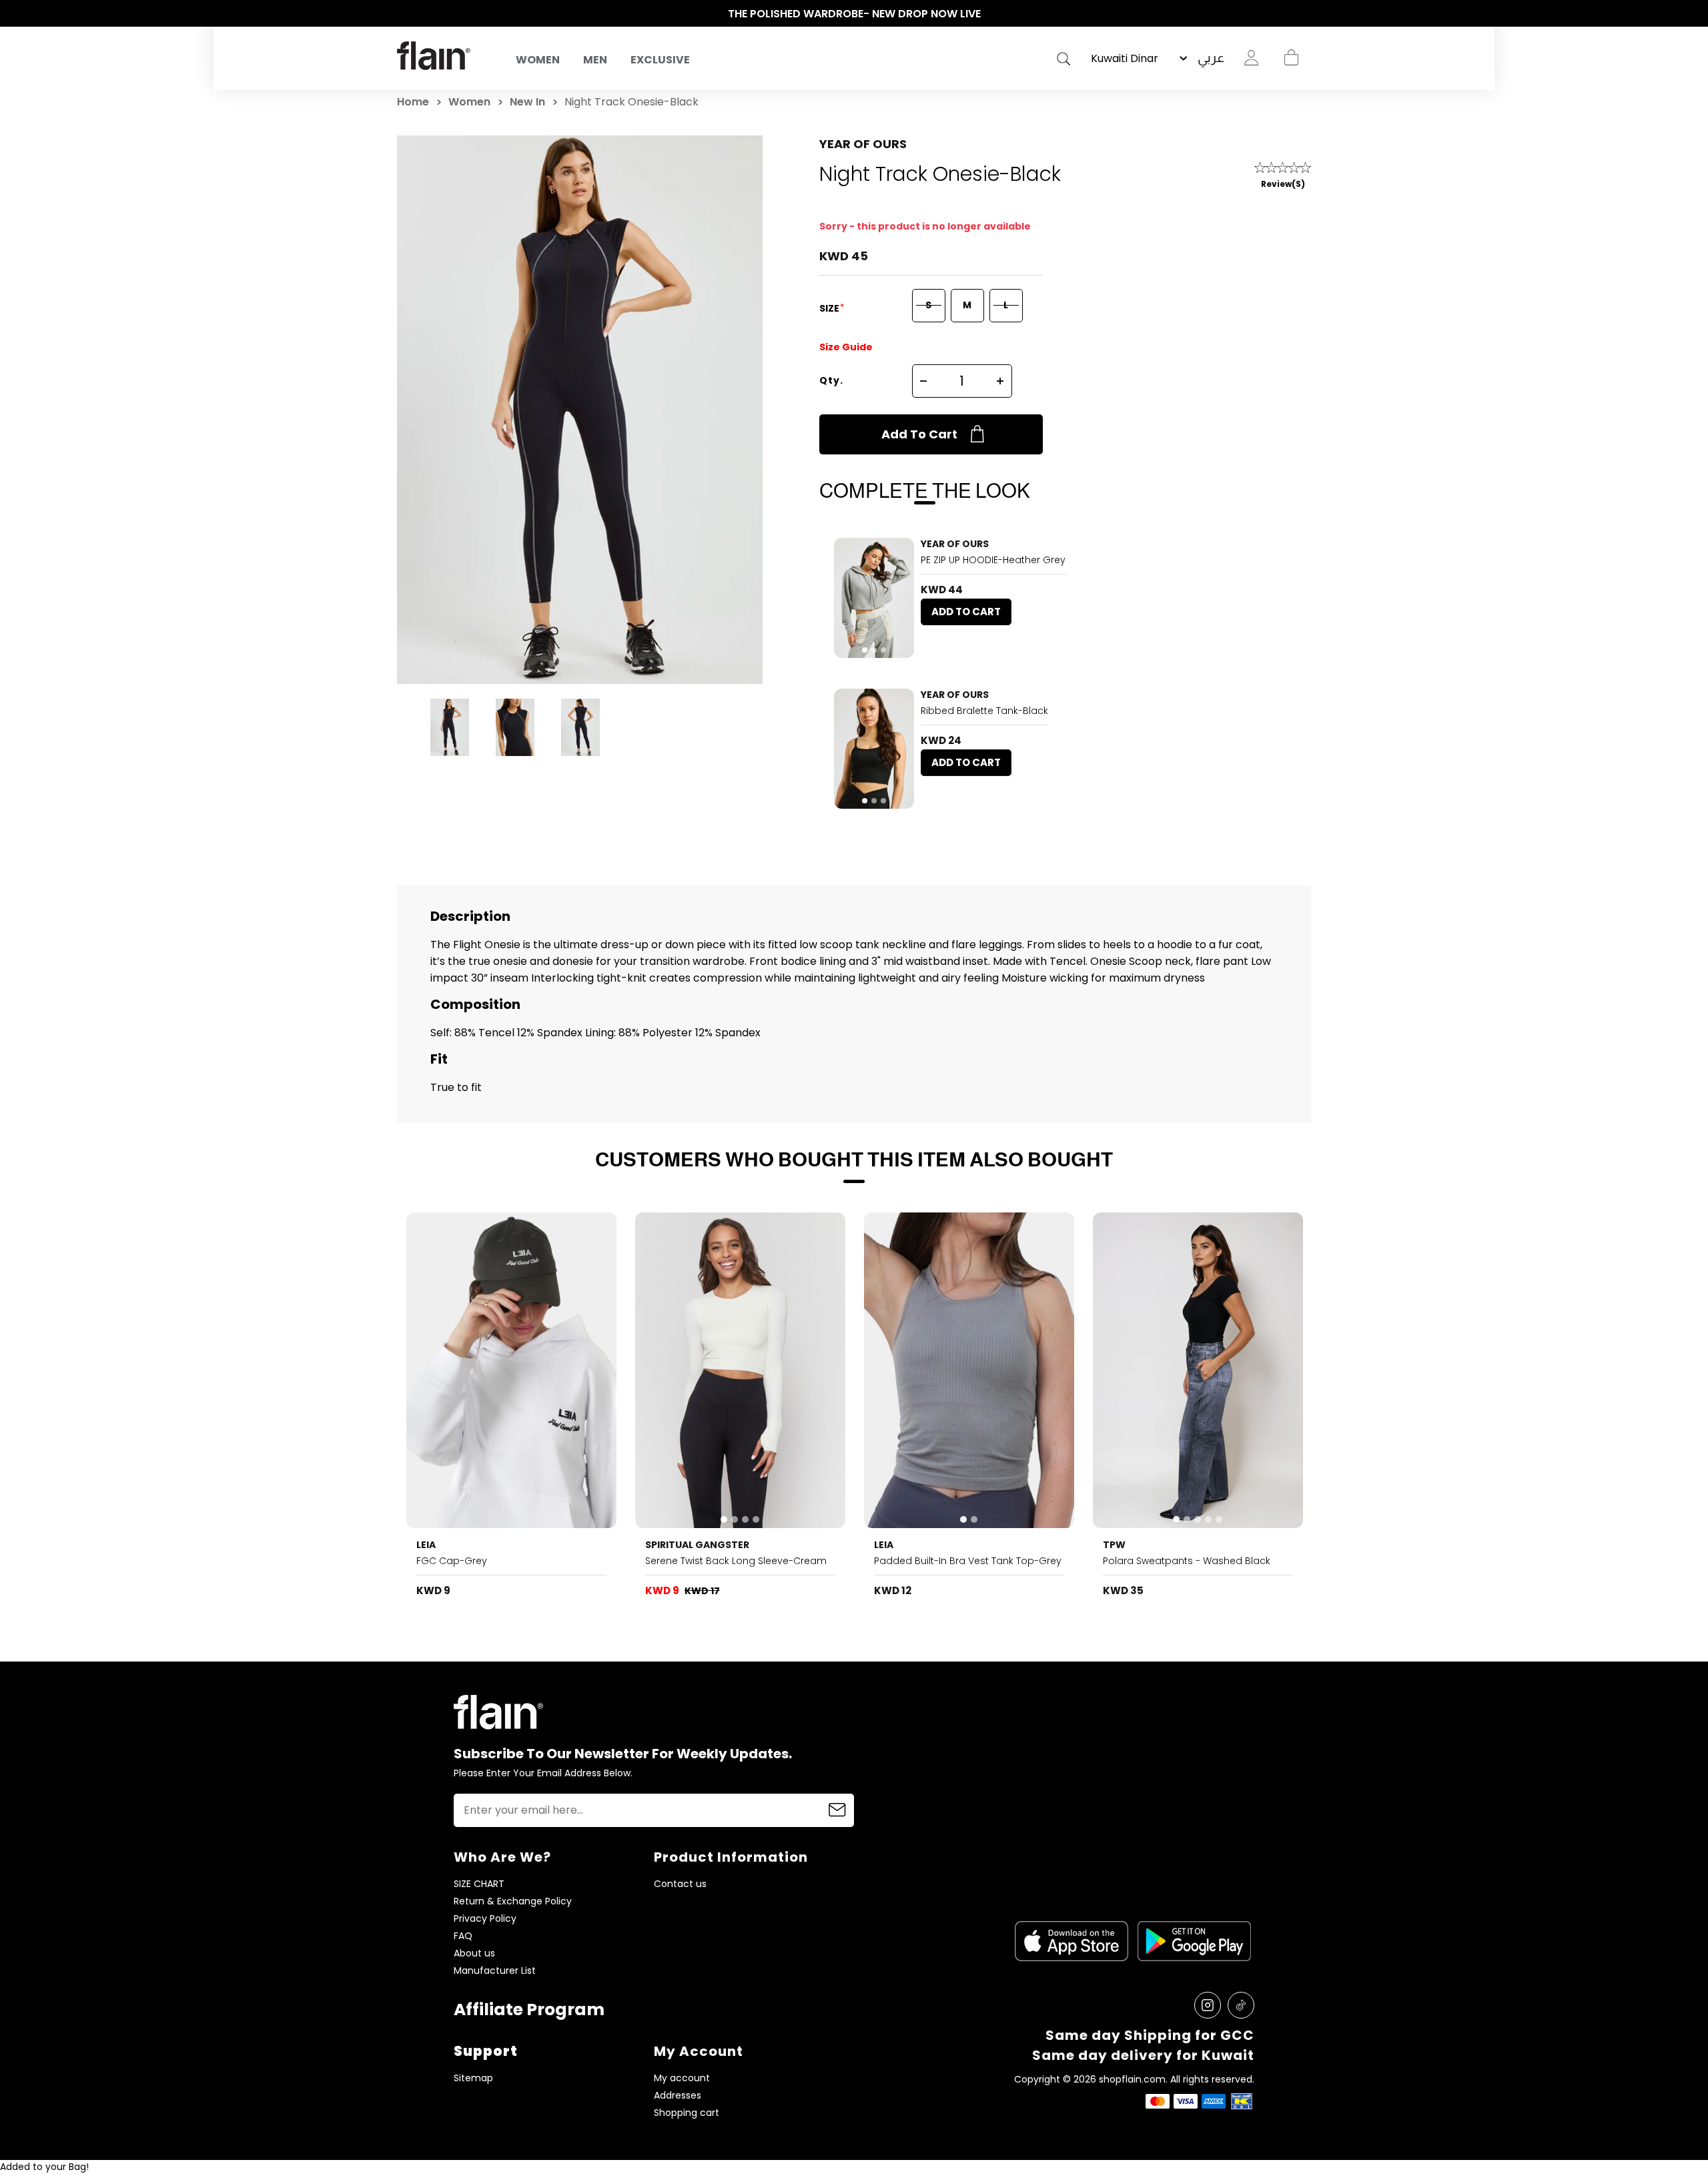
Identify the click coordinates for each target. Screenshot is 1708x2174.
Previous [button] (404, 14)
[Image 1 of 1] (512, 1370)
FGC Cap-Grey (452, 1561)
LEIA (426, 1545)
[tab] (865, 650)
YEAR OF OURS (863, 144)
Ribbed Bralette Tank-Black (984, 711)
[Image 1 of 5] (1198, 1370)
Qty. (831, 380)
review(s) (1283, 184)
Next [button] (1304, 14)
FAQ (463, 1936)
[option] (854, 14)
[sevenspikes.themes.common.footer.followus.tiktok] (1241, 2005)
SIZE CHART (479, 1884)
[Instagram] (1208, 2005)
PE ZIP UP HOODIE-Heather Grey (993, 560)
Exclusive (660, 60)
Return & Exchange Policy (513, 1901)
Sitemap (473, 2078)
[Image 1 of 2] (969, 1370)
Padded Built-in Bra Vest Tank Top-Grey (968, 1561)
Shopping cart (1291, 58)
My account (682, 2078)
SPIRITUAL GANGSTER (697, 1545)
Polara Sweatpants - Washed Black (1187, 1561)
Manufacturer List (495, 1971)
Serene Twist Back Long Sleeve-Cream (736, 1561)
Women (538, 60)
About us (474, 1953)
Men (595, 60)
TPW (1114, 1545)
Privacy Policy (485, 1919)
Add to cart (919, 434)
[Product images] (874, 598)
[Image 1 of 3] (874, 598)
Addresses (678, 2096)
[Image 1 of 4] (741, 1370)
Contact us (680, 1884)
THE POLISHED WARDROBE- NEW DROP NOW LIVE (854, 14)
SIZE (830, 308)
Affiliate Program (529, 2010)
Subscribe (837, 1810)
